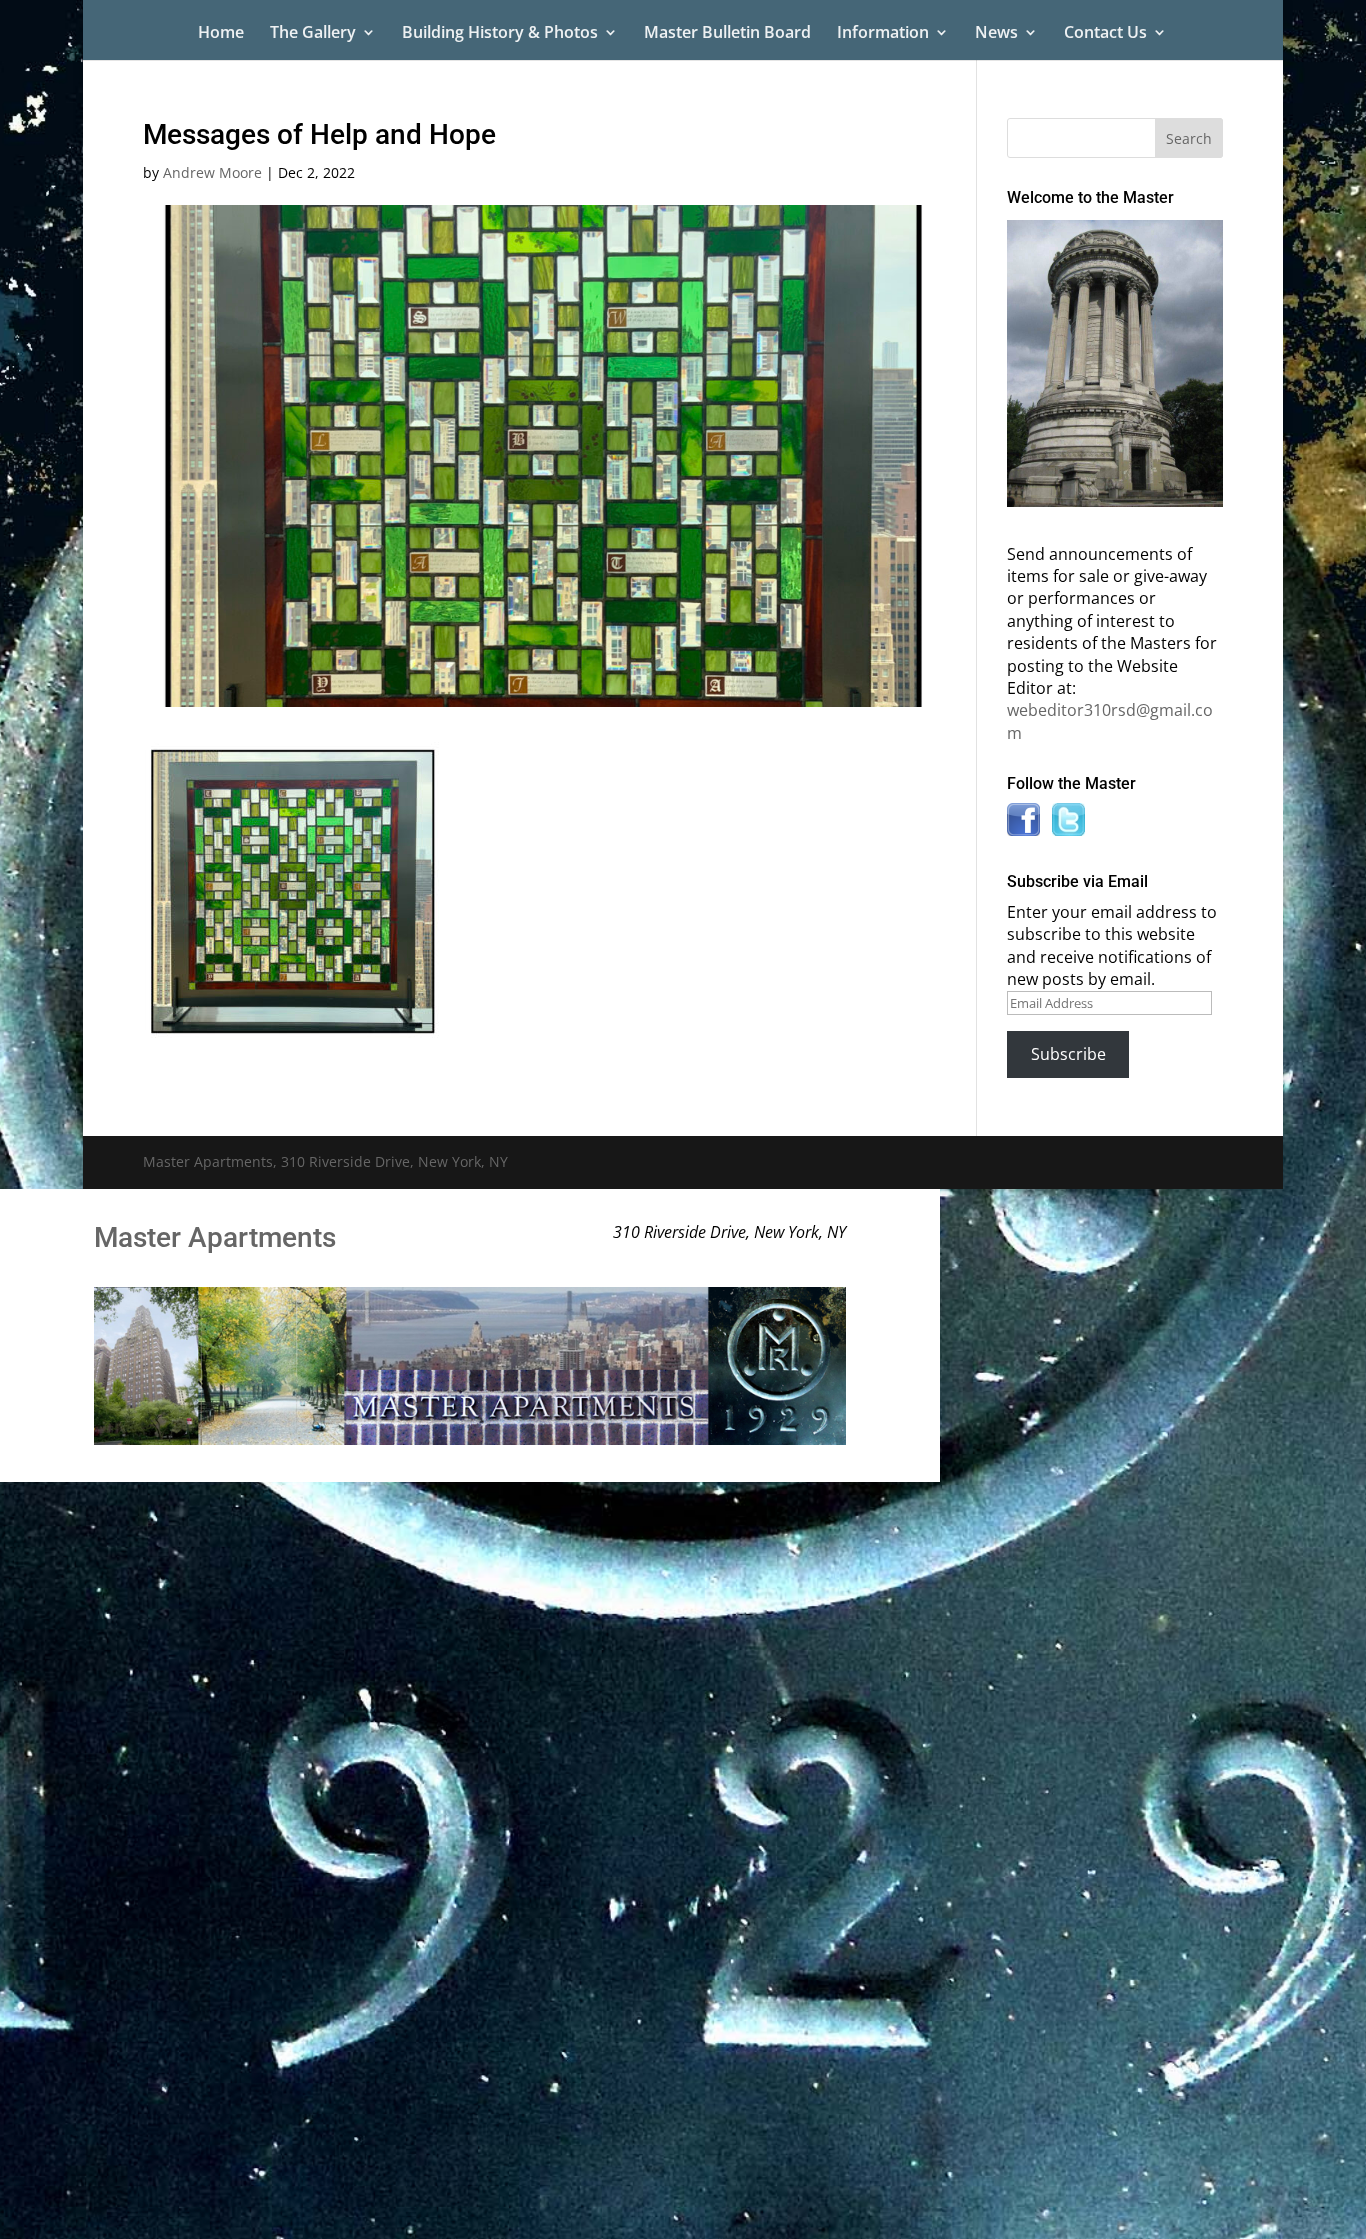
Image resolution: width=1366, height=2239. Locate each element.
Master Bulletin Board (727, 34)
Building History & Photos (500, 34)
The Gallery (313, 34)
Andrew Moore (212, 172)
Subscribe (1068, 1054)
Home (221, 34)
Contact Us (1105, 34)
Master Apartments (215, 1237)
